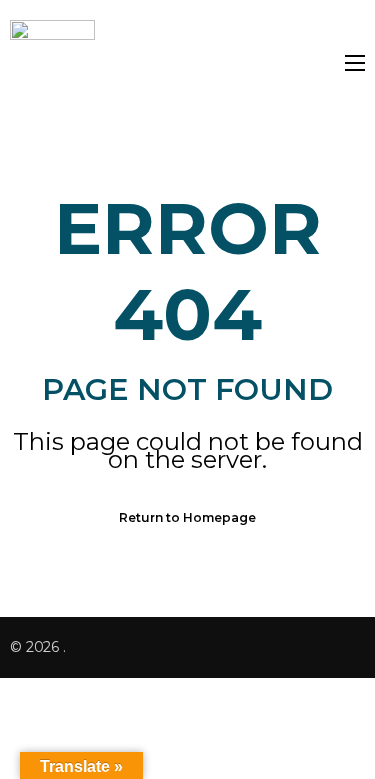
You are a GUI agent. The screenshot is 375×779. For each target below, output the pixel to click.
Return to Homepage (187, 517)
